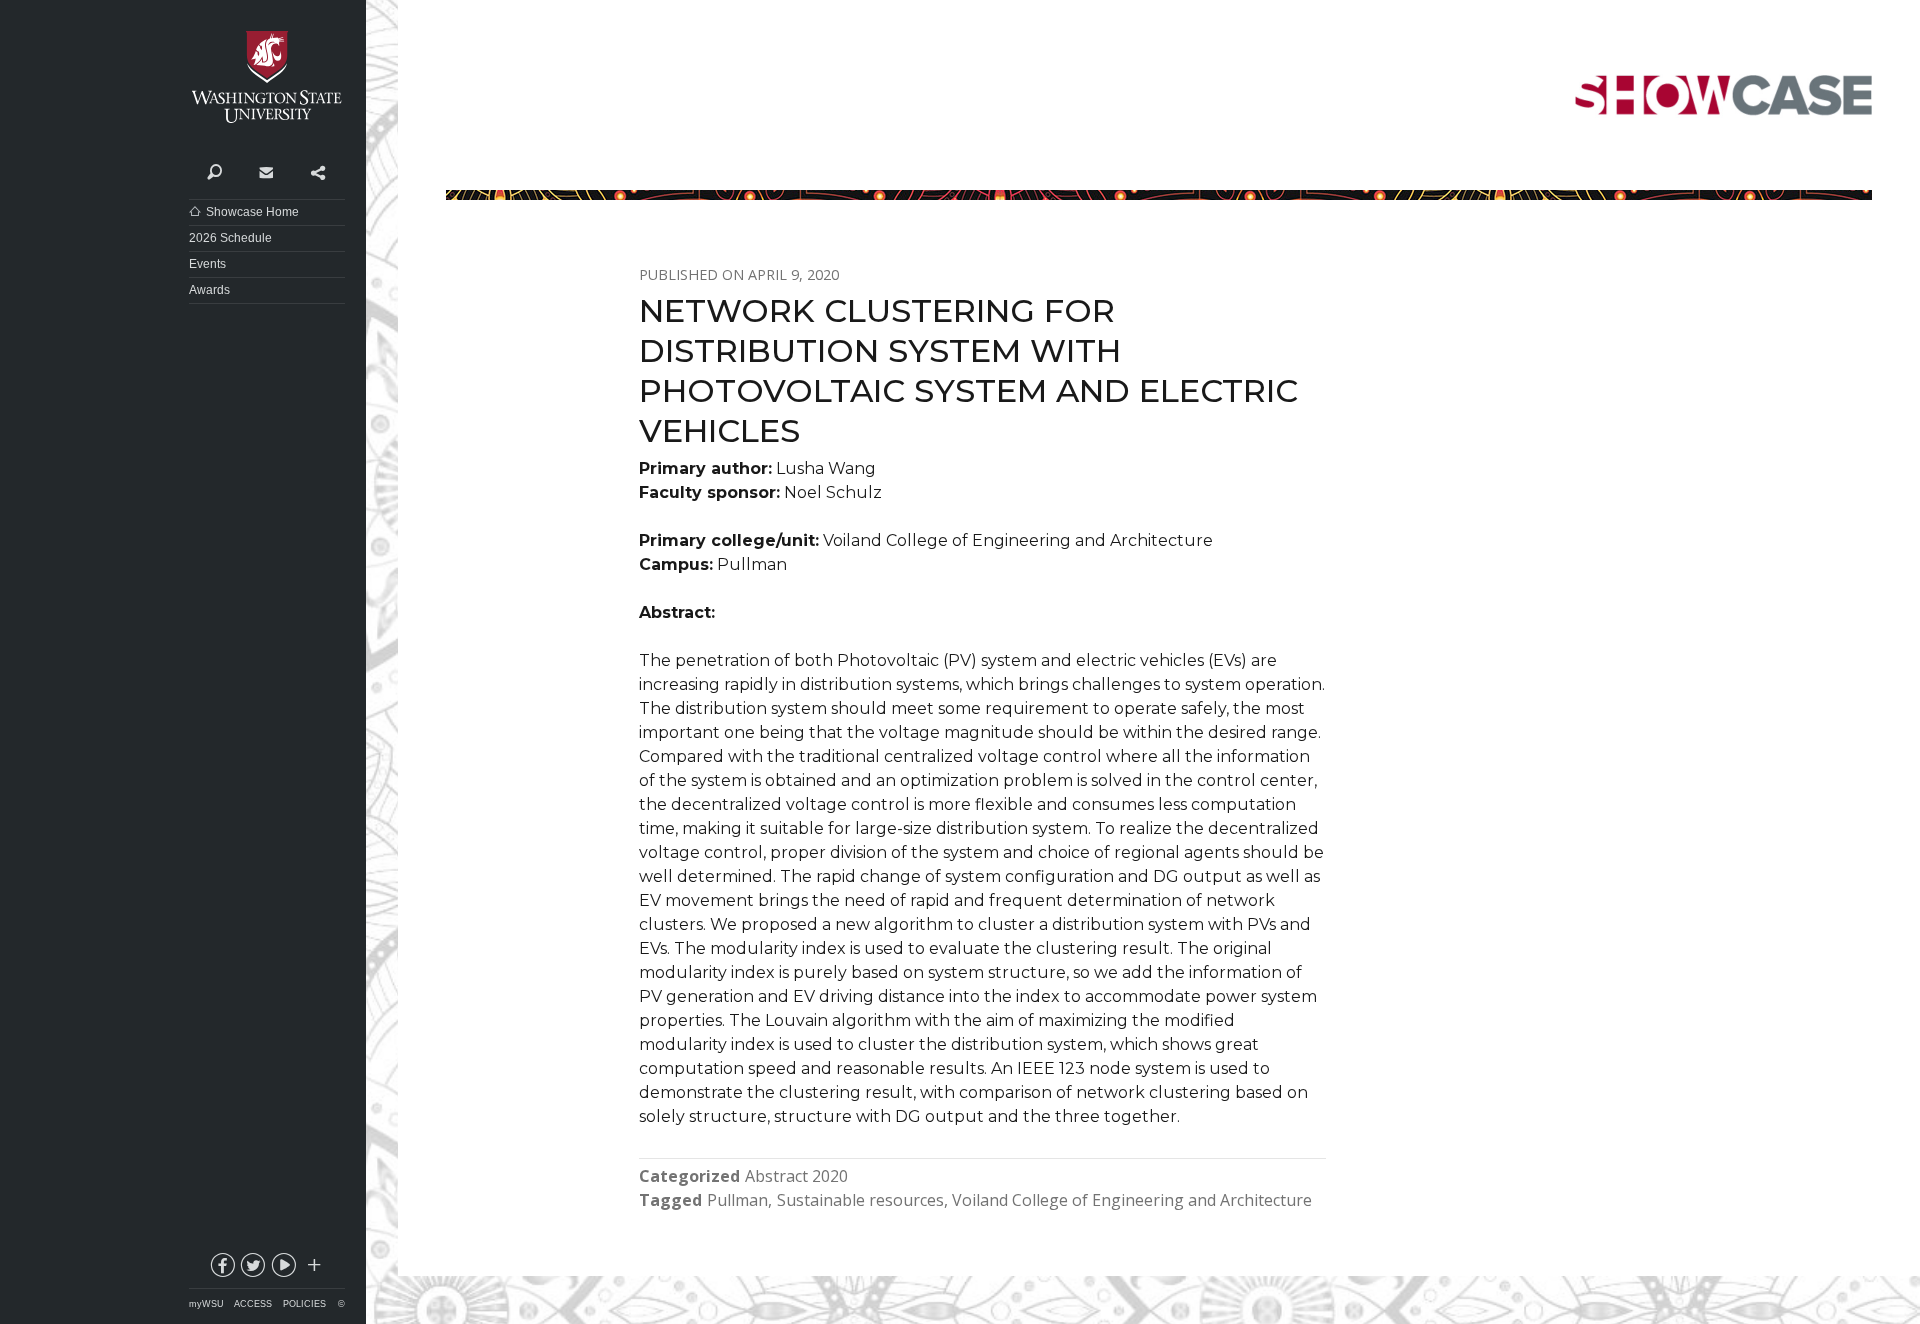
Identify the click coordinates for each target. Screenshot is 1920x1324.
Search (214, 171)
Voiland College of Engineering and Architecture (1132, 1200)
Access (253, 1304)
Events (207, 264)
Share (317, 171)
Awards (209, 290)
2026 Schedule (230, 238)
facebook (221, 1269)
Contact (265, 171)
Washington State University (267, 77)
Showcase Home (252, 212)
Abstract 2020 (796, 1176)
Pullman (737, 1200)
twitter (252, 1269)
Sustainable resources (860, 1200)
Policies (304, 1304)
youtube (283, 1269)
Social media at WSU (313, 1269)
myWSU (206, 1304)
